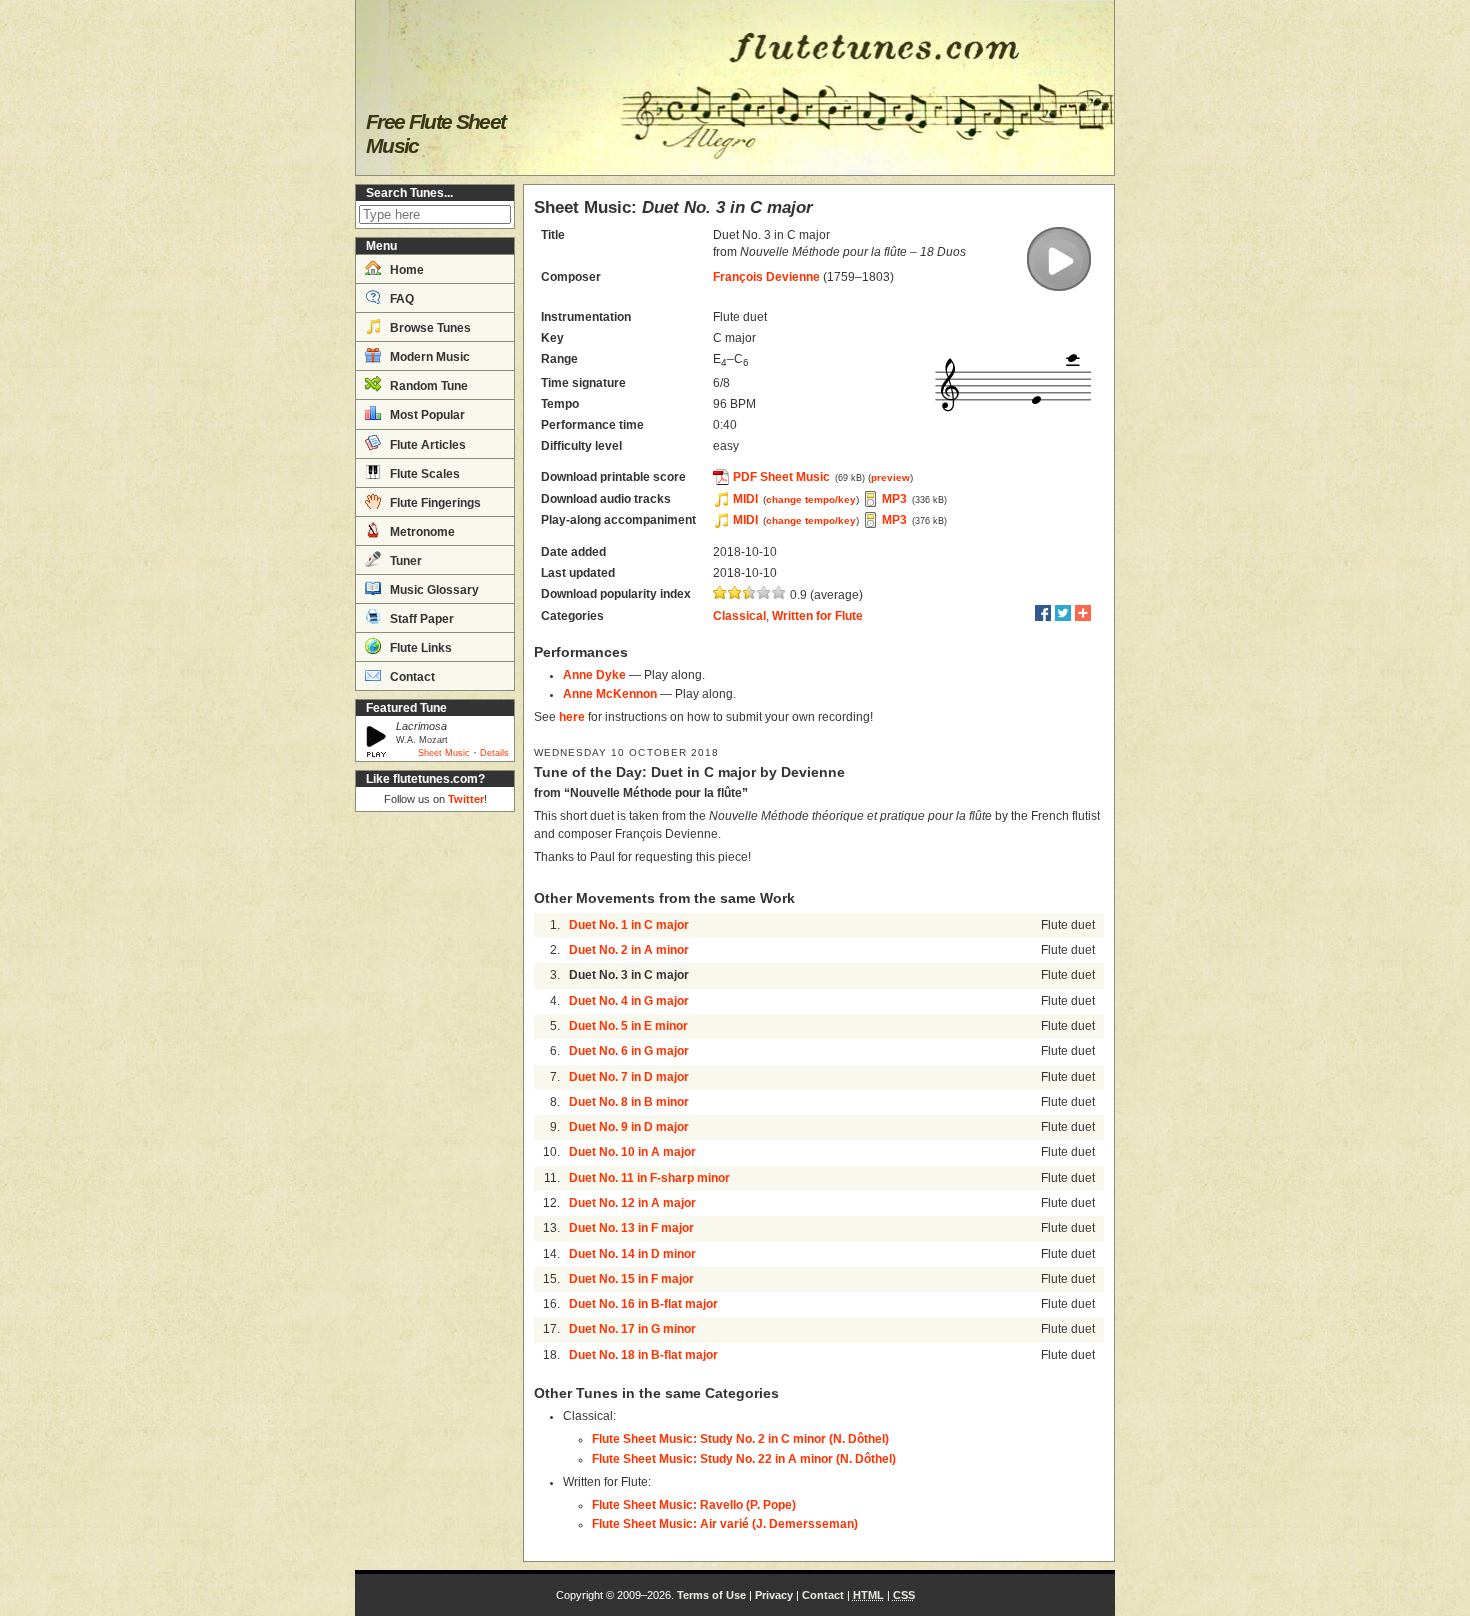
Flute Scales (423, 474)
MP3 (894, 499)
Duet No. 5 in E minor (628, 1026)
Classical (739, 616)
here (572, 717)
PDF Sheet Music (781, 477)
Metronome (421, 532)
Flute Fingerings (434, 503)
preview (890, 477)
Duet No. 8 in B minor (629, 1102)
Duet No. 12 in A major (632, 1203)
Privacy (774, 1595)
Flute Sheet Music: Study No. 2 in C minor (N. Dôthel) (740, 1439)
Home (405, 270)
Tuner (404, 561)
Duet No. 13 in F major (631, 1228)
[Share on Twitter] (1063, 613)
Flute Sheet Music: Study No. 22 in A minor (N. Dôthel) (744, 1459)
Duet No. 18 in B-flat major (643, 1355)
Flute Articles (426, 445)
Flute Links (419, 648)
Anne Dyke (594, 675)
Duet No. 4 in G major (629, 1001)
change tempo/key (811, 499)
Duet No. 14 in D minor (632, 1254)
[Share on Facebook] (1043, 613)
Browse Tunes (429, 328)
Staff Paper (420, 619)
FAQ (400, 299)
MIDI (745, 499)
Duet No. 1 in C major (629, 925)
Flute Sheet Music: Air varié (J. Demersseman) (725, 1524)
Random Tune (427, 386)
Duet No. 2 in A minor (629, 950)
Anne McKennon (610, 694)
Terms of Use (711, 1595)
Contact (411, 677)
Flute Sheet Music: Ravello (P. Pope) (694, 1505)
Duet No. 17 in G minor (632, 1329)
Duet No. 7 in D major (629, 1077)
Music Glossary (433, 590)
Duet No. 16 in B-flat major (643, 1304)
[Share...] (1083, 613)
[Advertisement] (435, 1120)
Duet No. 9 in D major (629, 1127)
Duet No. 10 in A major (632, 1152)
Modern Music (428, 357)
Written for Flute (817, 616)
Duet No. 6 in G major (629, 1051)
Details (494, 753)
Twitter (466, 799)
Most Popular (426, 415)
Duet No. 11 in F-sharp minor (649, 1178)
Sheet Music (444, 753)
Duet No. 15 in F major (631, 1279)
